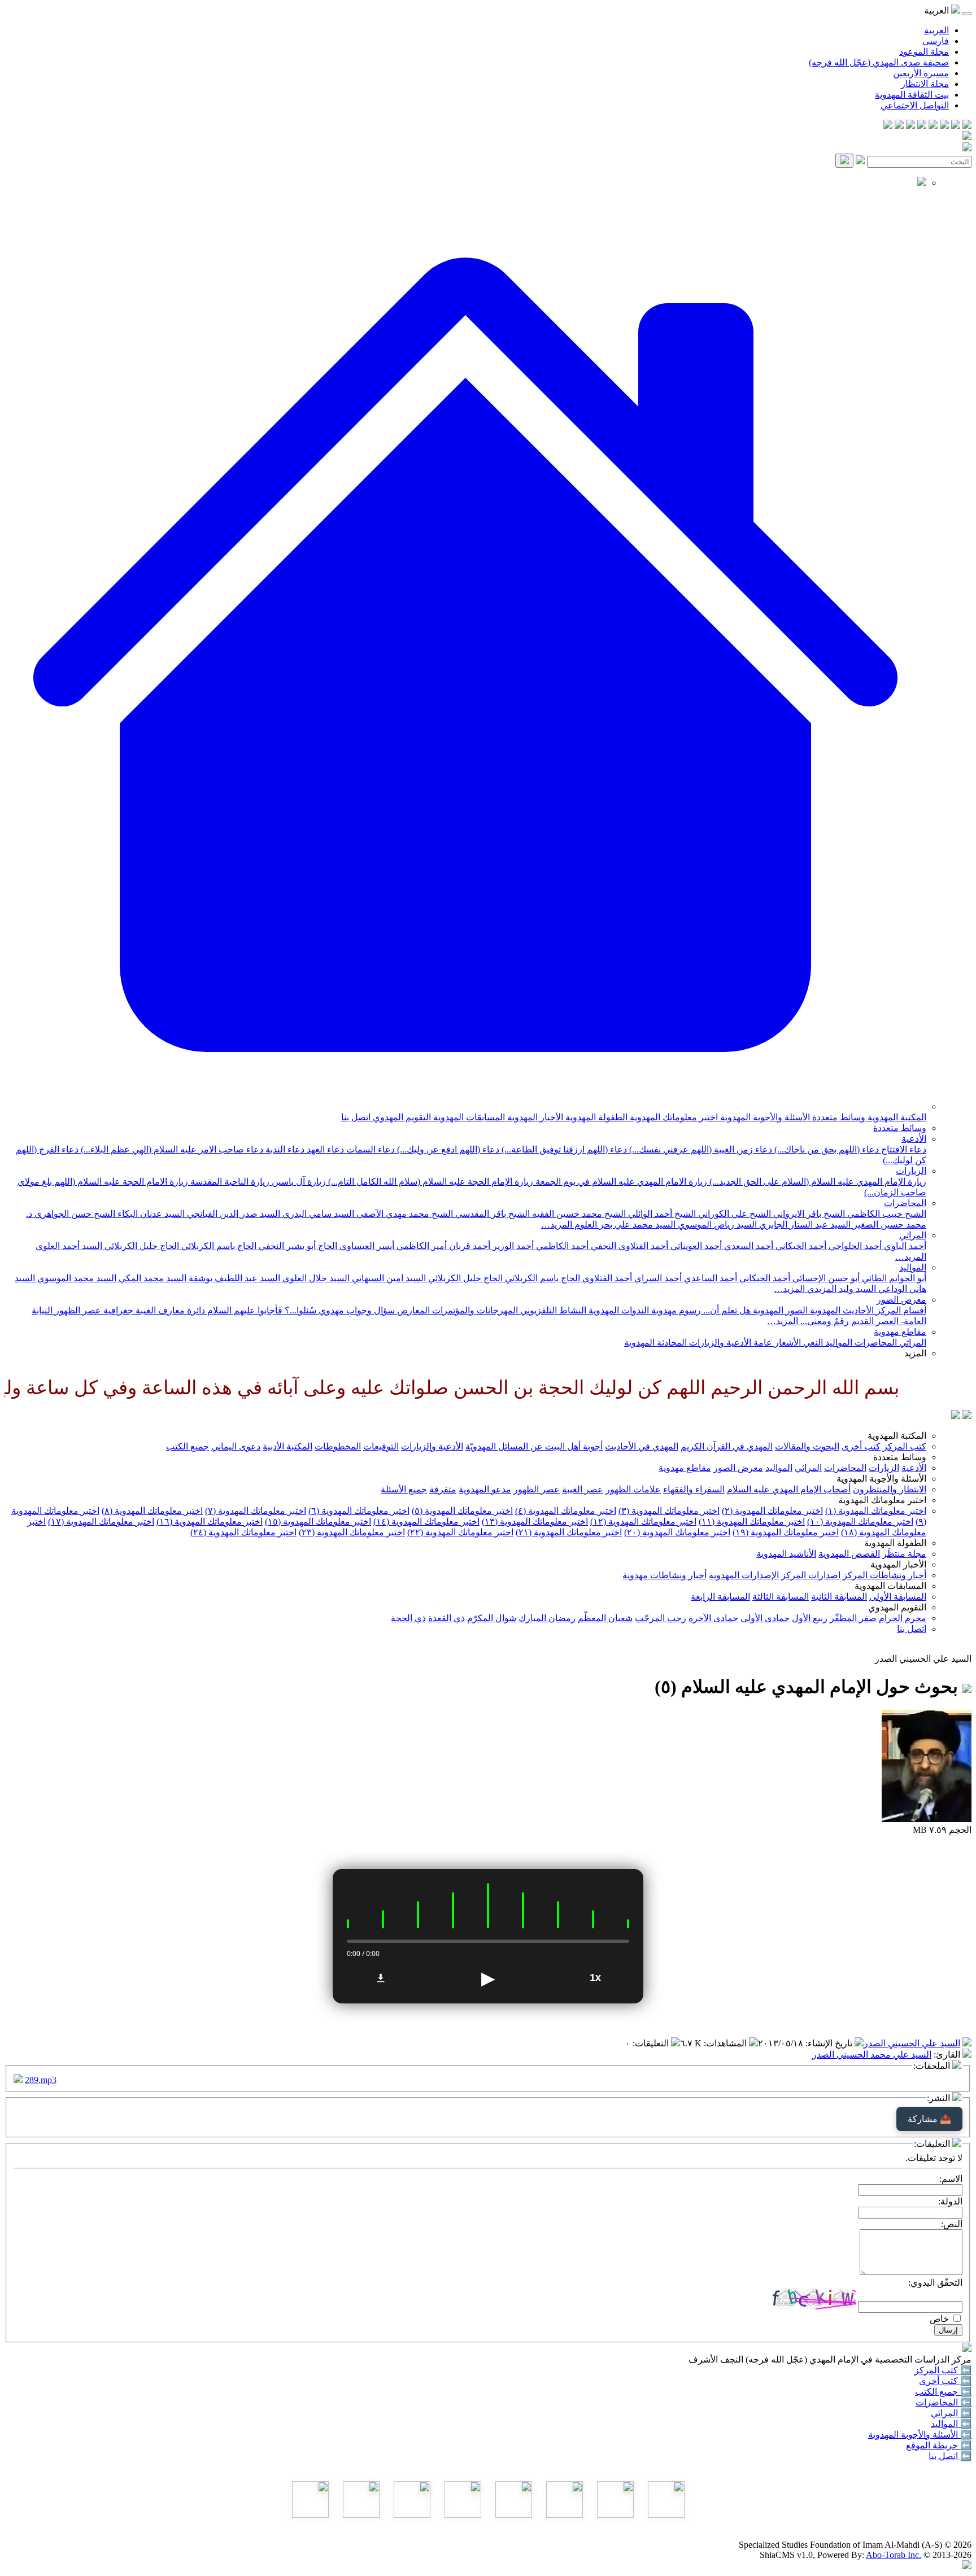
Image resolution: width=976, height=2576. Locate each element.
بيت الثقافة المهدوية (912, 95)
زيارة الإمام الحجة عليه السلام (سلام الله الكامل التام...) (430, 1182)
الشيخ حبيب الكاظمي (886, 1214)
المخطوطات (338, 1446)
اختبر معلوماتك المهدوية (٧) (256, 1511)
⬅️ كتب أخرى (945, 2381)
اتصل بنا (356, 1117)
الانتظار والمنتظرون (890, 1489)
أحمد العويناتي (695, 1246)
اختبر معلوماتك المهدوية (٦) (359, 1511)
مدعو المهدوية (485, 1489)
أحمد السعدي (748, 1246)
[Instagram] (933, 126)
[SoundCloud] (910, 126)
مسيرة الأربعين (921, 73)
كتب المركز (905, 1446)
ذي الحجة (408, 1618)
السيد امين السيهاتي (388, 1278)
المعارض (412, 1310)
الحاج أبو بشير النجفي (297, 1246)
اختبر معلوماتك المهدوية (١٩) (786, 1532)
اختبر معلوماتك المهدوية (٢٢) (460, 1532)
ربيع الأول (810, 1618)
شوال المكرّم (492, 1618)
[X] (944, 126)
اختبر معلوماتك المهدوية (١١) (752, 1521)
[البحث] (844, 161)
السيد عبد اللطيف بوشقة (233, 1278)
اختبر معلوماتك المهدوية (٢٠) (677, 1532)
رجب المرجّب (661, 1618)
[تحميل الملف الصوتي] (381, 1978)
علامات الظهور (633, 1489)
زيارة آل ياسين (298, 1182)
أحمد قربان (469, 1246)
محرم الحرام (903, 1618)
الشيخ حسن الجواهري (74, 1214)
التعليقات (652, 2043)
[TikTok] (899, 126)
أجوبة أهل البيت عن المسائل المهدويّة (534, 1446)
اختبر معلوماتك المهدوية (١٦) (210, 1521)
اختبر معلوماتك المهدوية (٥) (462, 1511)
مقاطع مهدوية (900, 1332)
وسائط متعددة (838, 1117)
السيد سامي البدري (317, 1214)
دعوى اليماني (236, 1446)
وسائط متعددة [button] (900, 1457)
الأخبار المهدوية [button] (898, 1564)
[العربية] (956, 1416)
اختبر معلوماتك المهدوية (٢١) (569, 1532)
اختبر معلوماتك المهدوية (673, 1117)
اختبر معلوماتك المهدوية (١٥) (318, 1521)
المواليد (913, 1267)
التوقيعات (381, 1446)
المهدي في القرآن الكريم (727, 1446)
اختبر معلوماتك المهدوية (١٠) (860, 1521)
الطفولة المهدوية (595, 1117)
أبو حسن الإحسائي (825, 1278)
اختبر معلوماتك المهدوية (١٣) (535, 1521)
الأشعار (787, 1342)
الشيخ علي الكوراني (733, 1214)
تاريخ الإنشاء (830, 2043)
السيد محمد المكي (151, 1278)
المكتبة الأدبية (287, 1446)
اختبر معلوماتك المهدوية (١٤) (426, 1521)
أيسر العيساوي (366, 1246)
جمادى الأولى (765, 1618)
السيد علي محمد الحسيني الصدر (872, 2055)
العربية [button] (938, 10)
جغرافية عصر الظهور (93, 1310)
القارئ (948, 2055)
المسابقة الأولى (898, 1597)
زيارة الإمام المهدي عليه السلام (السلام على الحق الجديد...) (817, 1182)
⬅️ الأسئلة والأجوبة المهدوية (920, 2435)
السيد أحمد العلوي (69, 1246)
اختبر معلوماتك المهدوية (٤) (566, 1511)
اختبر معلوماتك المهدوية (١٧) (101, 1521)
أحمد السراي (657, 1278)
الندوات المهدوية (618, 1310)
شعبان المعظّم (605, 1618)
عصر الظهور (537, 1489)
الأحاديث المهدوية (841, 1310)
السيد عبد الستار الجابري (804, 1224)
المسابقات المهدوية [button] (890, 1586)
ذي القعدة (446, 1618)
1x (595, 1977)
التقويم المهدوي (401, 1117)
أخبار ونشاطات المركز (884, 1575)
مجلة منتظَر (904, 1554)
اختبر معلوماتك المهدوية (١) (876, 1511)
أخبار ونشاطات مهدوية (665, 1575)
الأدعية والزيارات (719, 1342)
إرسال (948, 2330)
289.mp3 (41, 2080)
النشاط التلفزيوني (552, 1310)
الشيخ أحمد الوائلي (661, 1214)
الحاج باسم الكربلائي (218, 1246)
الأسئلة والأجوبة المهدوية (764, 1117)
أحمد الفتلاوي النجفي (628, 1246)
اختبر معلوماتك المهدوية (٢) (772, 1511)
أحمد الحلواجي (854, 1246)
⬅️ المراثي (951, 2413)
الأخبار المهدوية (534, 1117)
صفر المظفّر (853, 1618)
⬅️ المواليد (951, 2424)
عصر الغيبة (583, 1489)
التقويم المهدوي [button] (897, 1607)
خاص (939, 2319)
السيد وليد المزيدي (840, 1289)
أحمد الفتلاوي (606, 1278)
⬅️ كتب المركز (943, 2370)
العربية (936, 30)
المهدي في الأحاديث (642, 1446)
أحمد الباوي (904, 1246)
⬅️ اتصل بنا (950, 2456)
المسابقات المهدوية (468, 1117)
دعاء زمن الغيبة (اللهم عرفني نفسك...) (700, 1149)
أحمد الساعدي (709, 1278)
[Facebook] (967, 126)
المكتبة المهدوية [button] (897, 1436)
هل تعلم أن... (726, 1310)
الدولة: (950, 2201)
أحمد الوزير (512, 1246)
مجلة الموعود (924, 52)
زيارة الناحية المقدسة (229, 1182)
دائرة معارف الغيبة (169, 1310)
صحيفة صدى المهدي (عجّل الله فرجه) (879, 62)
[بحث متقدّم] (860, 161)
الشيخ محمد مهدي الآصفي (404, 1214)
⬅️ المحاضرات (944, 2402)
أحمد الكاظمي (561, 1246)
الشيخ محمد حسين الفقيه (578, 1214)
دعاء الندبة (284, 1149)
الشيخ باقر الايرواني (808, 1214)
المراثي (913, 1235)
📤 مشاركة (929, 2119)
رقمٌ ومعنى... (823, 1321)
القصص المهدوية (849, 1554)
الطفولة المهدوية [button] (895, 1543)
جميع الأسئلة (404, 1489)
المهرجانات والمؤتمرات (474, 1310)
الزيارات (911, 1171)
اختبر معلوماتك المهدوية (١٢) (643, 1521)
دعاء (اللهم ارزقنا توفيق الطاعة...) (563, 1149)
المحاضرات (905, 1203)
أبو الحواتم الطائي (893, 1278)
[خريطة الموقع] (888, 126)
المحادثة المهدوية (655, 1342)
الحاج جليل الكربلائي (141, 1246)
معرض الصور (901, 1300)
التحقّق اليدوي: (935, 2283)
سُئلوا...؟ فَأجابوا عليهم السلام (261, 1310)
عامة (762, 1342)
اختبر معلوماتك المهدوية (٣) (669, 1511)
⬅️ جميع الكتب (943, 2392)
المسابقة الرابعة (720, 1597)
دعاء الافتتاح (903, 1149)
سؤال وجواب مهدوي (356, 1310)
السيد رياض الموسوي (716, 1224)
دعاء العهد (324, 1149)
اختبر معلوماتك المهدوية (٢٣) (352, 1532)
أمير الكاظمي (421, 1246)
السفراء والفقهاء (694, 1489)
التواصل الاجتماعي (915, 105)
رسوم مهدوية (675, 1310)
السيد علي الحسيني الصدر (912, 2043)
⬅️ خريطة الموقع (939, 2445)
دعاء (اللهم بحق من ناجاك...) (825, 1149)
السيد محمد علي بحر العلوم (624, 1224)
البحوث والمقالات (807, 1446)
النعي (812, 1342)
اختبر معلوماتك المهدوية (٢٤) (243, 1532)
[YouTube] (922, 126)
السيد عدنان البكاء (150, 1214)
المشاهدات (726, 2043)
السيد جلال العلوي (315, 1278)
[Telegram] (956, 126)
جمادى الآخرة (713, 1618)
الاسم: (951, 2179)
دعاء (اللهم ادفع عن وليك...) (447, 1149)
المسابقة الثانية (839, 1597)
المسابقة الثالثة (781, 1597)
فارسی (936, 41)
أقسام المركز (900, 1310)
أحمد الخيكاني (800, 1246)
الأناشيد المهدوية (786, 1554)
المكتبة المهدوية (896, 1117)
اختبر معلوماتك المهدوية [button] (882, 1500)
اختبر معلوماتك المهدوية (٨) (152, 1511)
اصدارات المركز (811, 1575)
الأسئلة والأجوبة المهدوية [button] (881, 1479)
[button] (465, 1106)
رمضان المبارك (547, 1618)
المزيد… (557, 1224)
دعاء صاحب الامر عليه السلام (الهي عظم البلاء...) (171, 1149)
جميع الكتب (188, 1446)
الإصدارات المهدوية (744, 1575)
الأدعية (914, 1139)
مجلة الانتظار (925, 84)
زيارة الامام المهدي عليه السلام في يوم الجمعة (620, 1182)
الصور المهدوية (779, 1310)
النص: (952, 2224)
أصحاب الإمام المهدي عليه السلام (789, 1489)
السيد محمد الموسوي (76, 1278)
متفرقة (443, 1489)
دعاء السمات (369, 1149)
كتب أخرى (861, 1446)
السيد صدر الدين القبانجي (232, 1214)
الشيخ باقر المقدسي (491, 1214)
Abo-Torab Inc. (894, 2555)
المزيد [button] (915, 1353)
